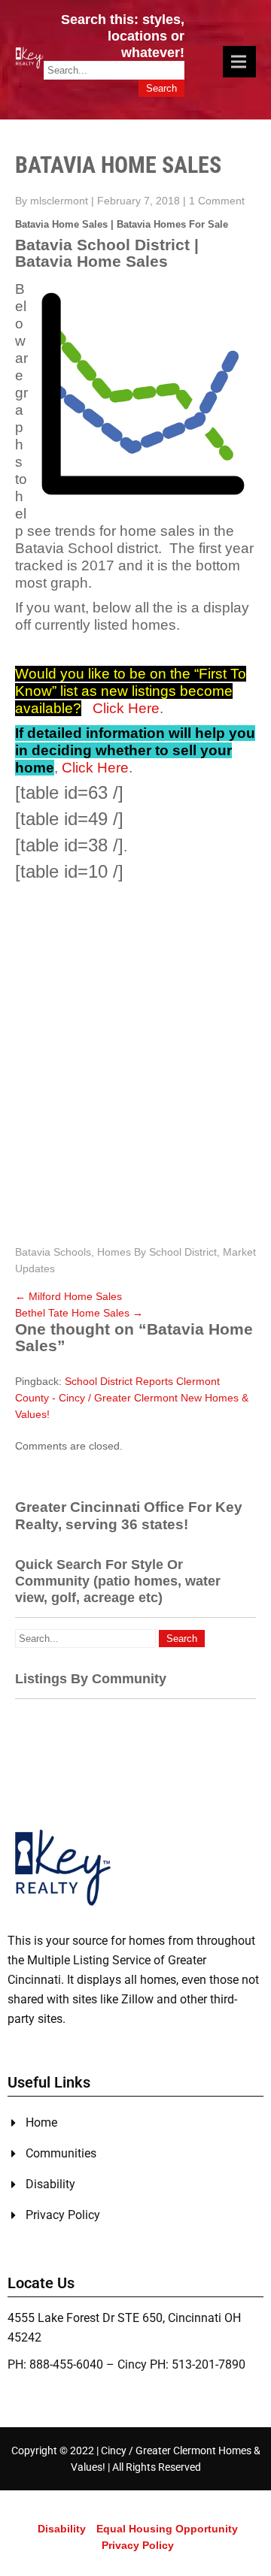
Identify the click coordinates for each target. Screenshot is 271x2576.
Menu (239, 62)
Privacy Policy (138, 2545)
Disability (62, 2529)
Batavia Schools (53, 1252)
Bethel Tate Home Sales (79, 1313)
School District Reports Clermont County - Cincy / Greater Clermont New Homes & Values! (132, 1398)
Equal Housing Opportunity (167, 2529)
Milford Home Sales (69, 1296)
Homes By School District (157, 1252)
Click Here (126, 708)
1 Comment (217, 201)
